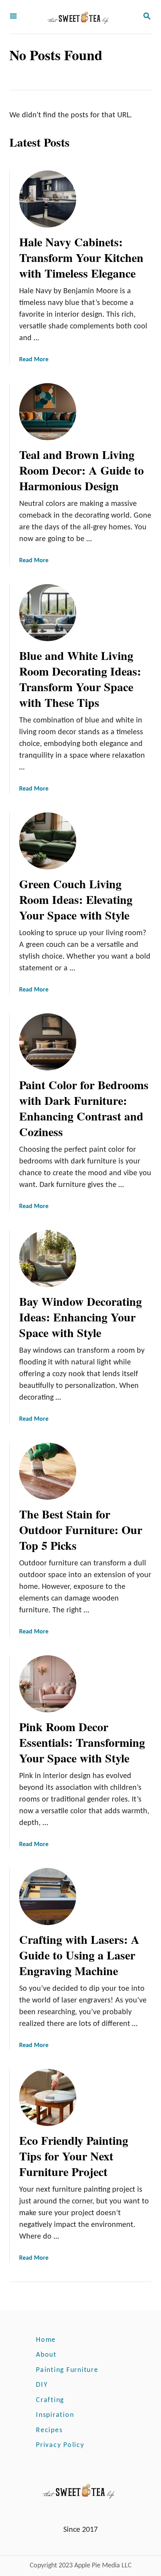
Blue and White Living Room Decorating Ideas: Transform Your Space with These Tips (80, 679)
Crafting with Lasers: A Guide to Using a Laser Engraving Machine (79, 1955)
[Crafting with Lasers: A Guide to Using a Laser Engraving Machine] (48, 1897)
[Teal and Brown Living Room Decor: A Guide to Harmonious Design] (48, 412)
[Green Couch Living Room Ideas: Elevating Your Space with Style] (48, 841)
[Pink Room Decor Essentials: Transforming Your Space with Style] (48, 1684)
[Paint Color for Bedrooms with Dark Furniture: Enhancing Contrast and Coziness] (48, 1042)
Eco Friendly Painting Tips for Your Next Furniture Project (74, 2156)
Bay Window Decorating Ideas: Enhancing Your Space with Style (80, 1317)
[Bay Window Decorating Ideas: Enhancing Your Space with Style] (48, 1258)
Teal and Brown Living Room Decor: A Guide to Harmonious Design (81, 470)
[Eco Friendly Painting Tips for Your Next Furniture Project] (48, 2097)
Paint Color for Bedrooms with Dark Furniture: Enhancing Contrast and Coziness (84, 1108)
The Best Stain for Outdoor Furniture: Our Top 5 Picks (81, 1529)
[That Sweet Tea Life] (80, 17)
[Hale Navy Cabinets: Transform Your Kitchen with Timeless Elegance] (48, 199)
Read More (34, 360)
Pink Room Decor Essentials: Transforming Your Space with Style (82, 1742)
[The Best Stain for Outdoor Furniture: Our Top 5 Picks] (48, 1471)
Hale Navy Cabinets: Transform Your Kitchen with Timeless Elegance (81, 257)
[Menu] (13, 17)
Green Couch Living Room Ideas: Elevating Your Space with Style (76, 899)
